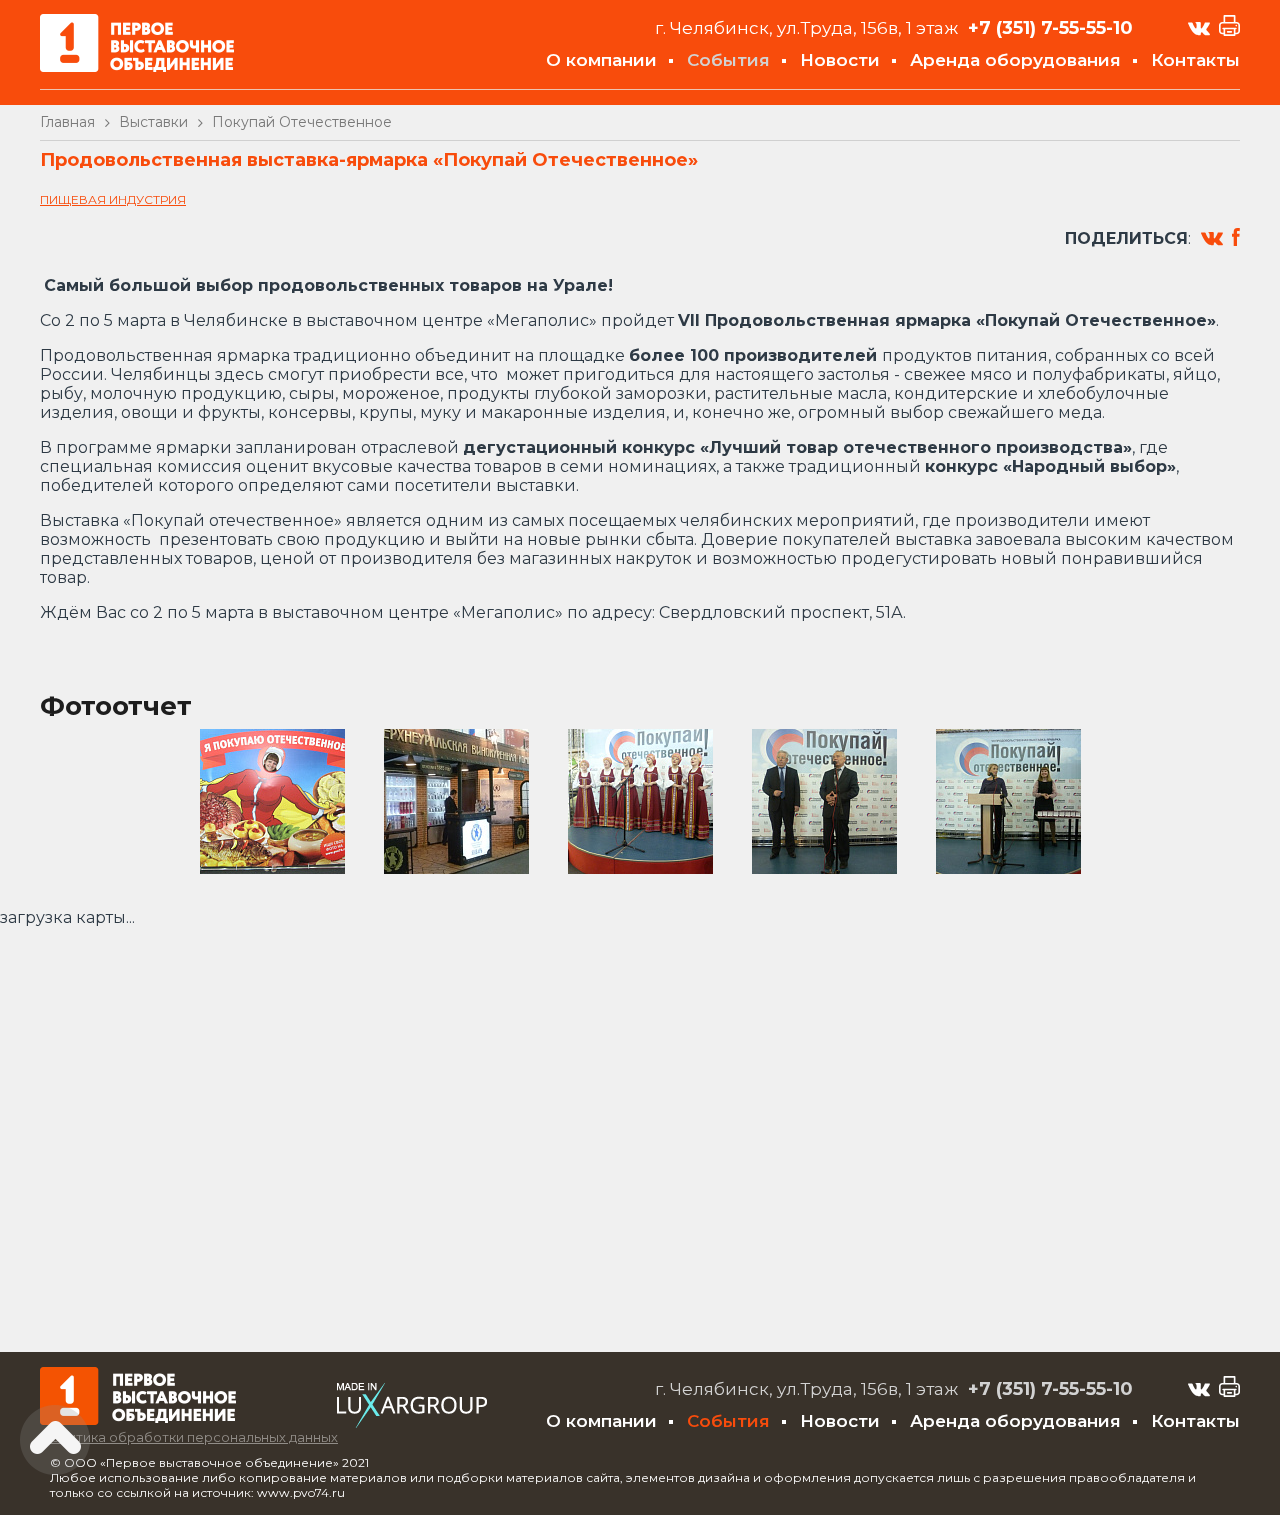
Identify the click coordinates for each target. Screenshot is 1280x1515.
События (728, 60)
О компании (601, 60)
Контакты (1195, 60)
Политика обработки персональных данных (189, 1437)
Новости (840, 60)
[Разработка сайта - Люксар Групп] (412, 1422)
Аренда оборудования (1015, 60)
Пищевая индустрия (113, 199)
